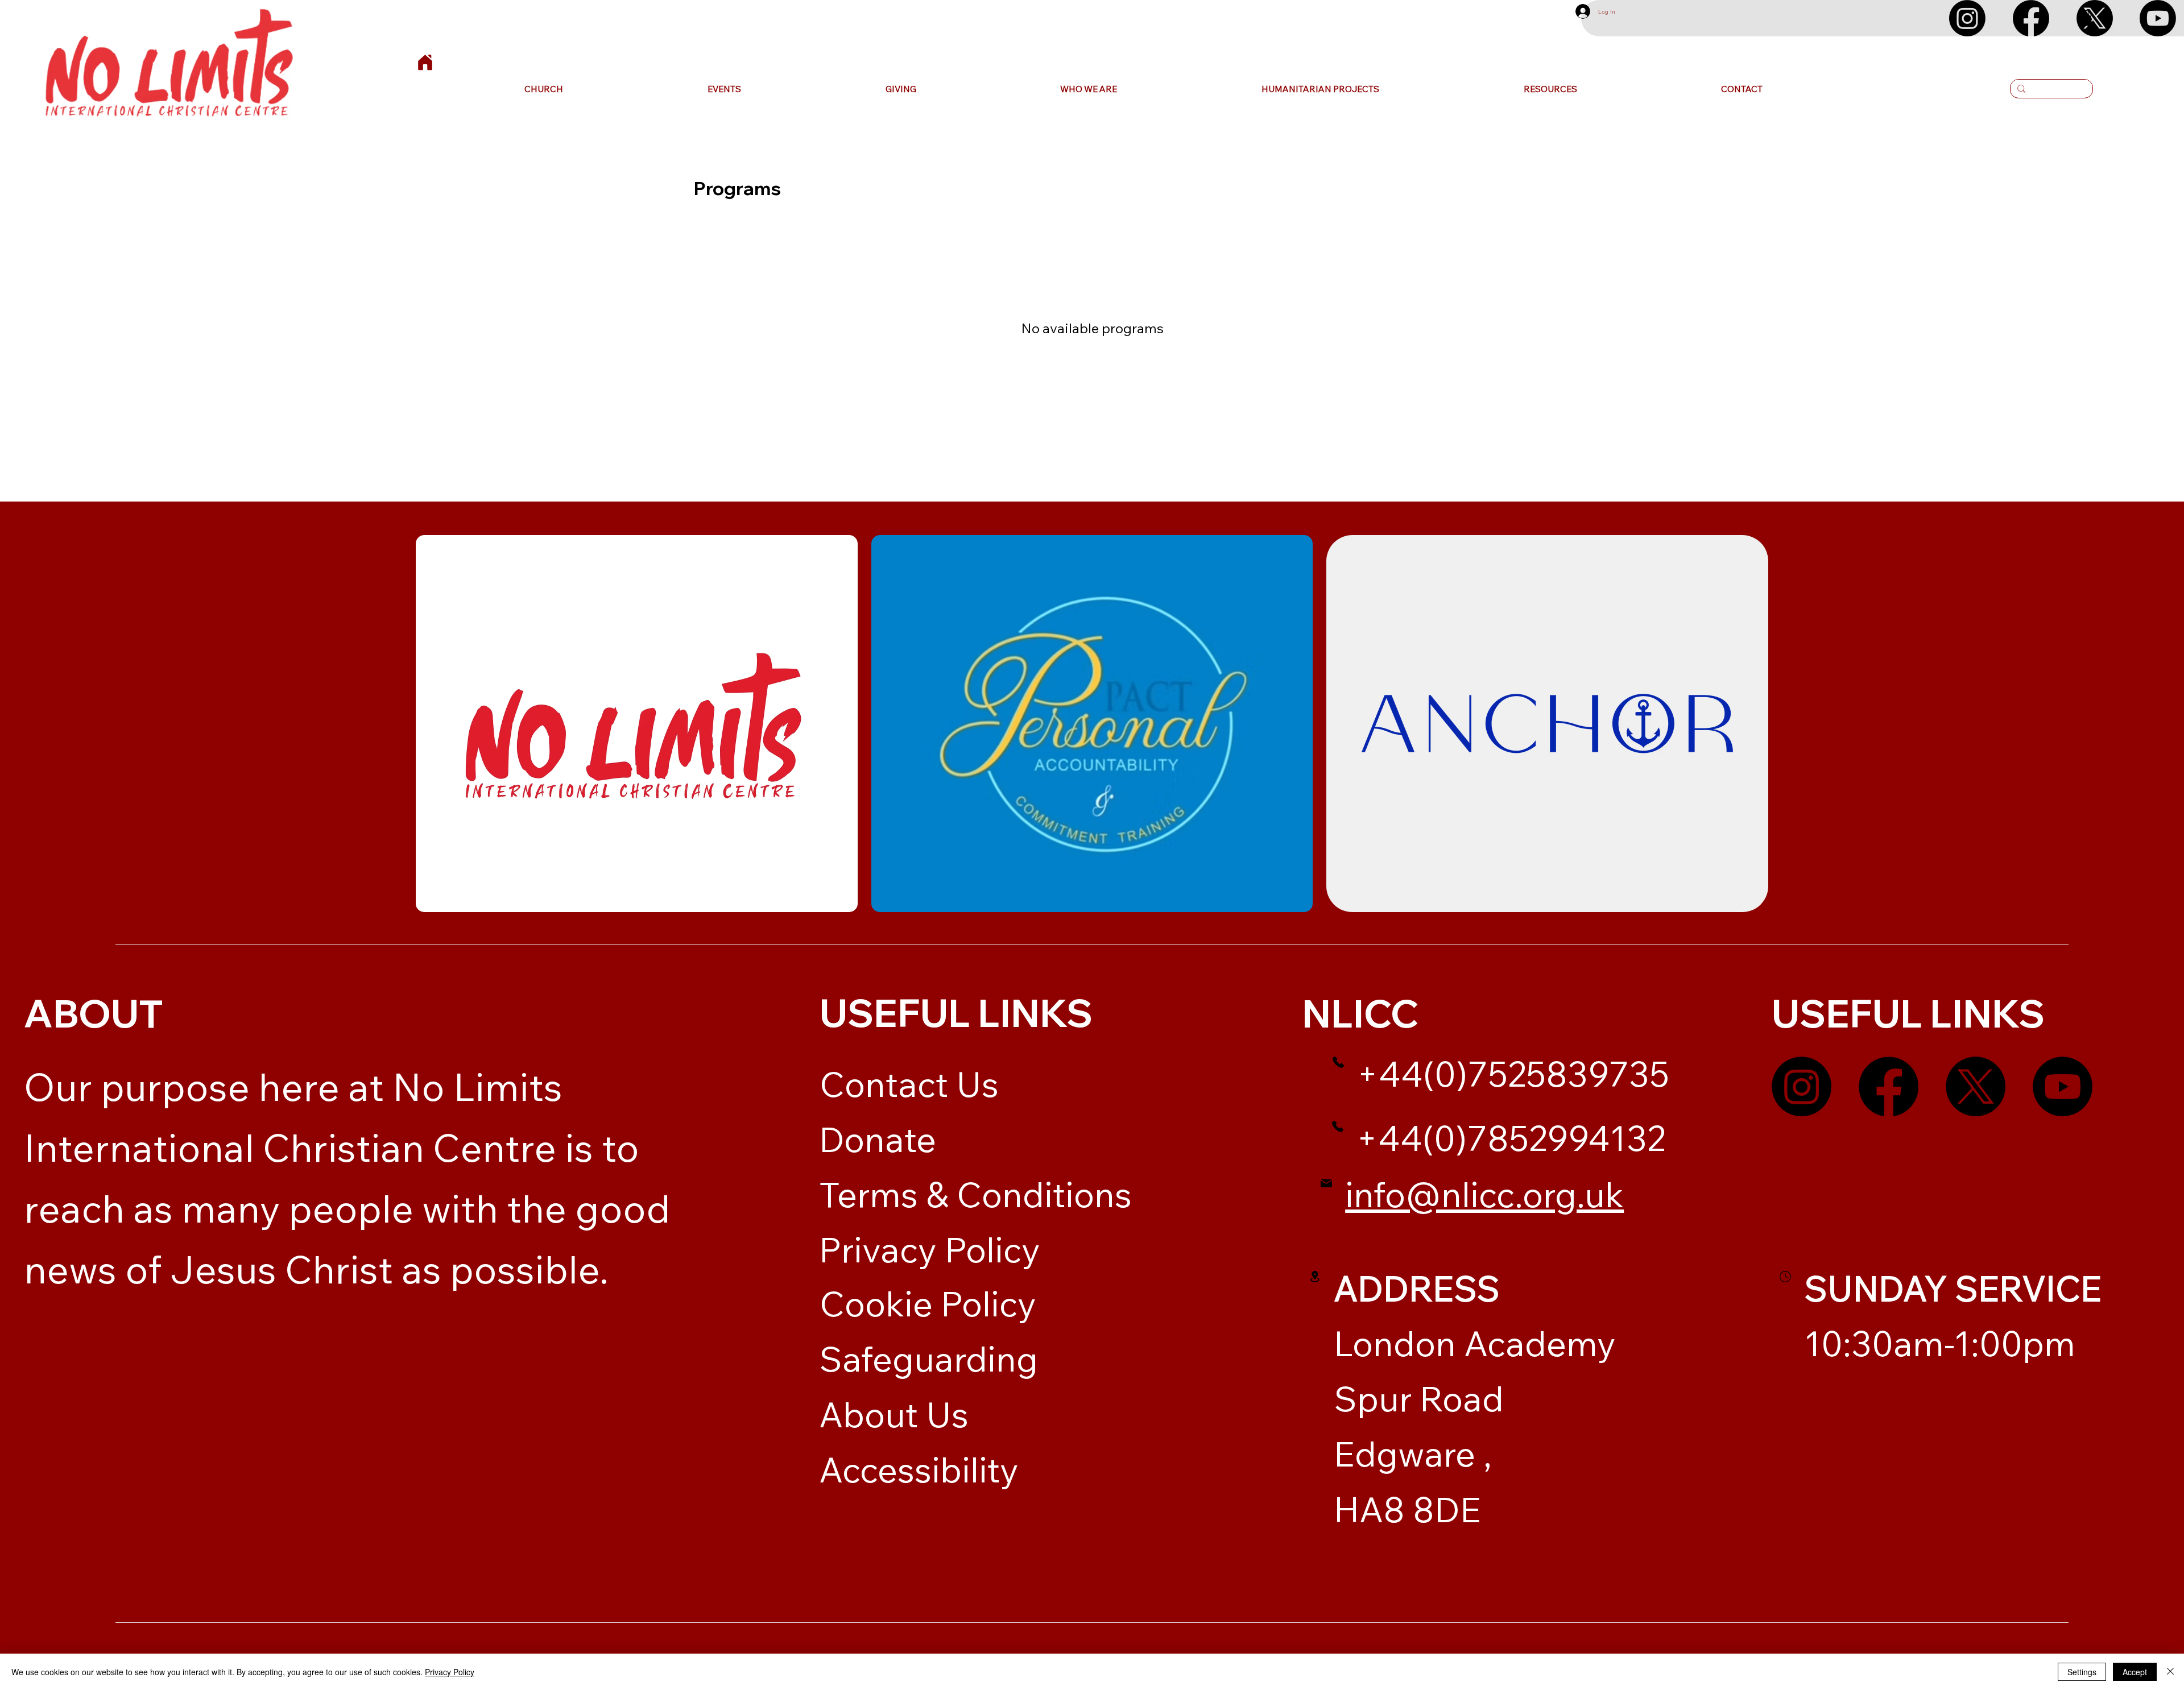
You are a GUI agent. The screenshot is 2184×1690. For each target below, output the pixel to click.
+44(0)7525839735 (1513, 1074)
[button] (544, 89)
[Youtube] (2158, 18)
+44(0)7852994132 (1511, 1138)
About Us (894, 1414)
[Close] (2170, 1672)
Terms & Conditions (975, 1194)
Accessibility (919, 1469)
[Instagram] (1967, 18)
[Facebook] (2031, 18)
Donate (878, 1139)
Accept (2135, 1672)
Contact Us (909, 1084)
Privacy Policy (930, 1249)
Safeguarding (928, 1358)
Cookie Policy (928, 1303)
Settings (2082, 1672)
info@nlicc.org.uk (1484, 1194)
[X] (2095, 18)
